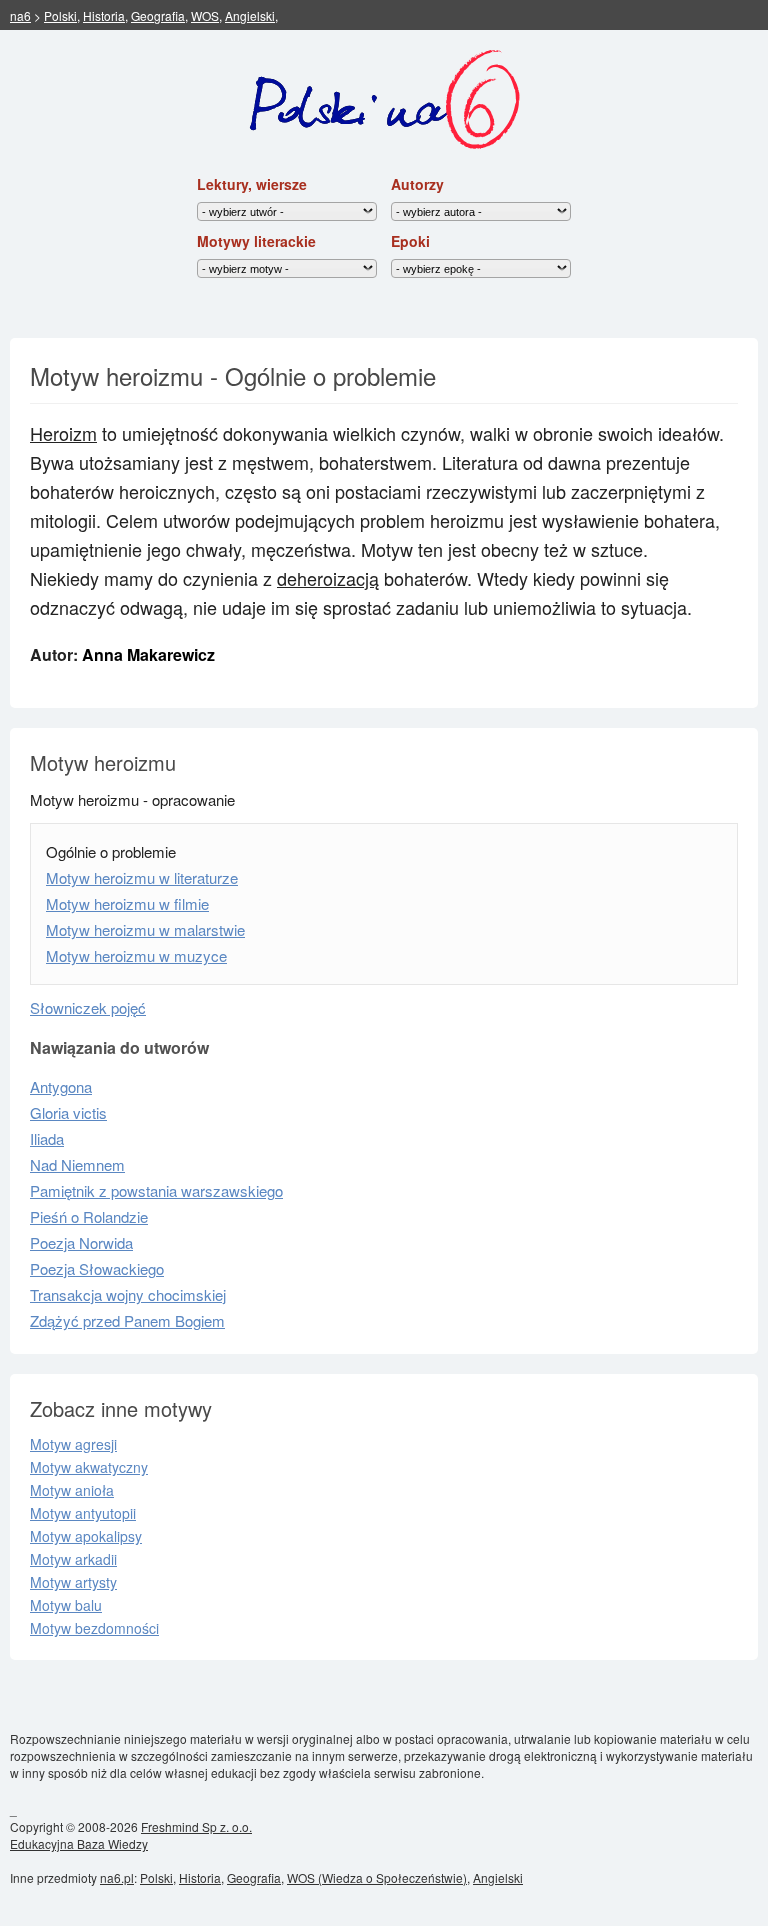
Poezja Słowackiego (97, 1268)
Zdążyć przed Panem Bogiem (127, 1320)
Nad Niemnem (77, 1164)
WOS (205, 15)
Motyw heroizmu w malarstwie (145, 929)
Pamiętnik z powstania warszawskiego (156, 1190)
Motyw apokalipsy (86, 1536)
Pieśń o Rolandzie (89, 1216)
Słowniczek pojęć (88, 1007)
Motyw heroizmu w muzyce (136, 955)
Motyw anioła (72, 1490)
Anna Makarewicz (148, 654)
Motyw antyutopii (83, 1513)
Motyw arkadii (73, 1559)
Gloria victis (68, 1112)
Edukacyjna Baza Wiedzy (79, 1843)
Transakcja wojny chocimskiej (128, 1294)
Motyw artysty (73, 1582)
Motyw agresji (73, 1444)
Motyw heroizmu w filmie (127, 903)
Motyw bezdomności (94, 1628)
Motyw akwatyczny (89, 1467)
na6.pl (117, 1877)
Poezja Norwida (81, 1242)
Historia (104, 15)
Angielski (250, 15)
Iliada (47, 1138)
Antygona (61, 1086)
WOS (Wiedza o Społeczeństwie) (377, 1877)
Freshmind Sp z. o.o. (196, 1826)
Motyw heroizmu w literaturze (142, 877)
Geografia (158, 15)
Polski (60, 15)
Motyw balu (66, 1605)
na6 (20, 15)
